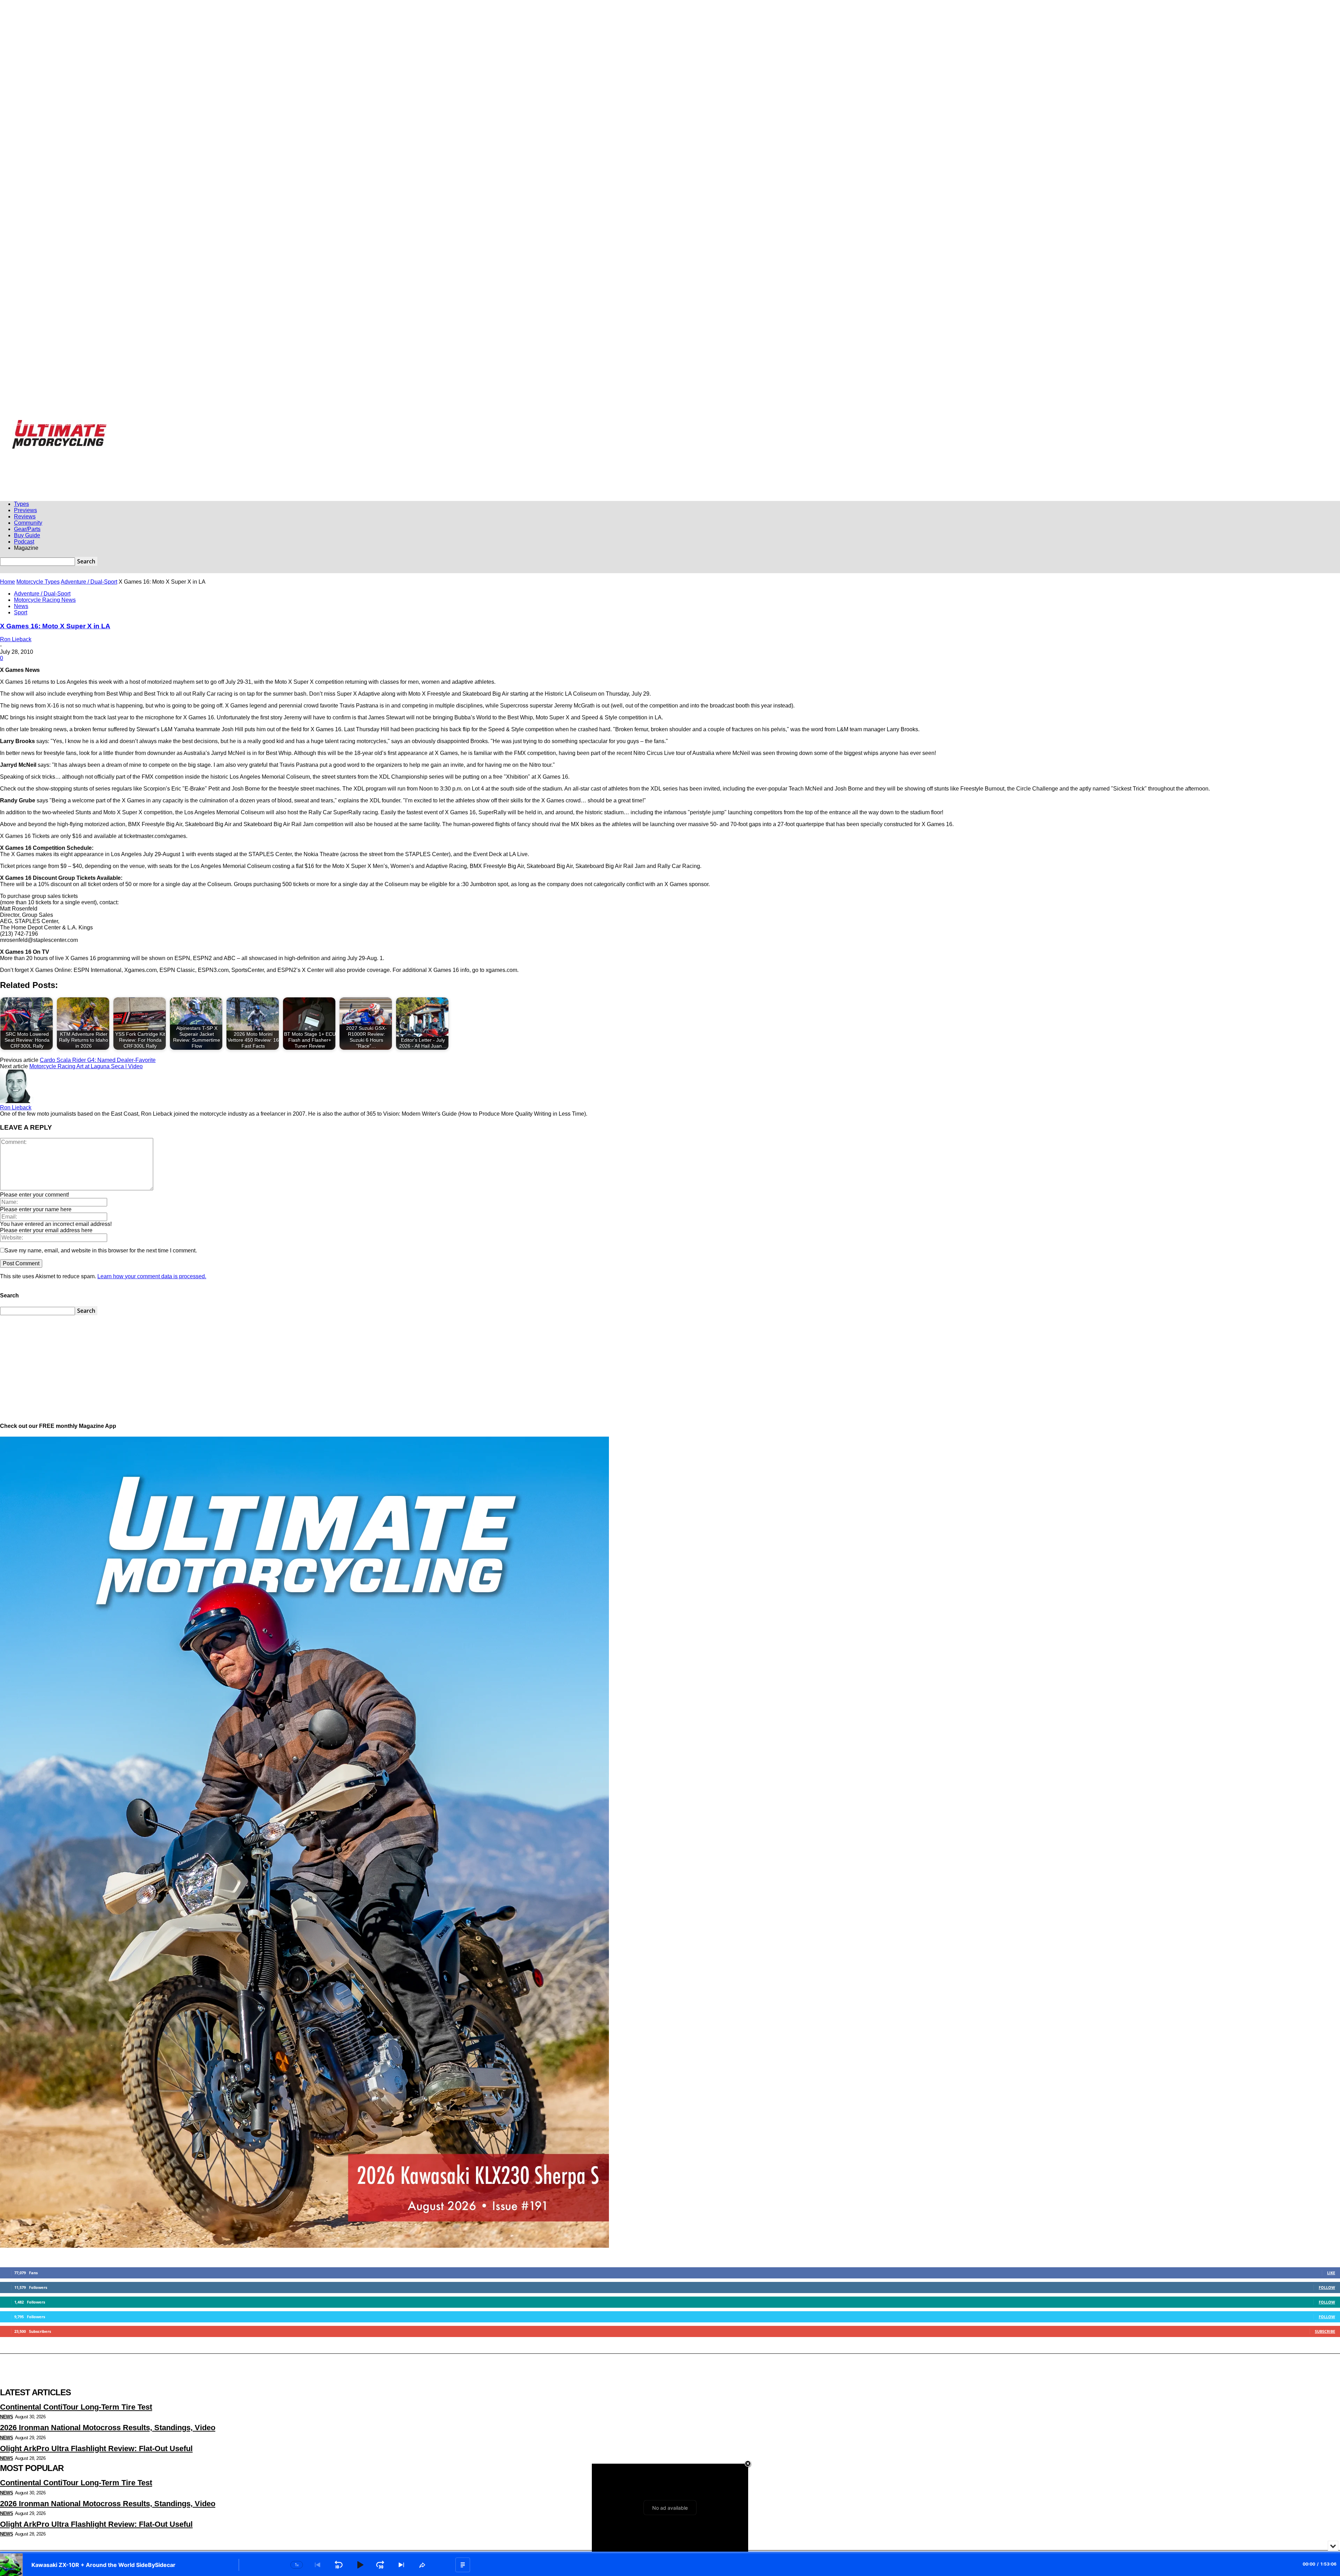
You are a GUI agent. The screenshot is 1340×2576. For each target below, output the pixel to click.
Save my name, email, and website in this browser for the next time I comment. (101, 1250)
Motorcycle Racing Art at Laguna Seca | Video (86, 1066)
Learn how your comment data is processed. (152, 1276)
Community (28, 523)
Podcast (24, 542)
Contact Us (228, 424)
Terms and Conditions (262, 424)
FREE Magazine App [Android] (125, 424)
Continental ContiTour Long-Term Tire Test (76, 2407)
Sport (21, 612)
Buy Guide (27, 535)
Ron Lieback (16, 639)
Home (8, 582)
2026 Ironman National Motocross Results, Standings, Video (108, 2428)
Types (21, 504)
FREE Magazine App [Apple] (69, 424)
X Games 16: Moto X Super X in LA (55, 626)
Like (1331, 2273)
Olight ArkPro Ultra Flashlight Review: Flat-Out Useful (96, 2448)
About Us (204, 424)
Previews (25, 510)
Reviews (25, 516)
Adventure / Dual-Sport (89, 582)
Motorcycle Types (38, 582)
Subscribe (1325, 2331)
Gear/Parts (27, 529)
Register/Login (26, 424)
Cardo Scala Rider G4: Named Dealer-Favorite (98, 1060)
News (21, 606)
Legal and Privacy (172, 424)
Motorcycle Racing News (45, 600)
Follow (1327, 2287)
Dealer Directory (301, 424)
